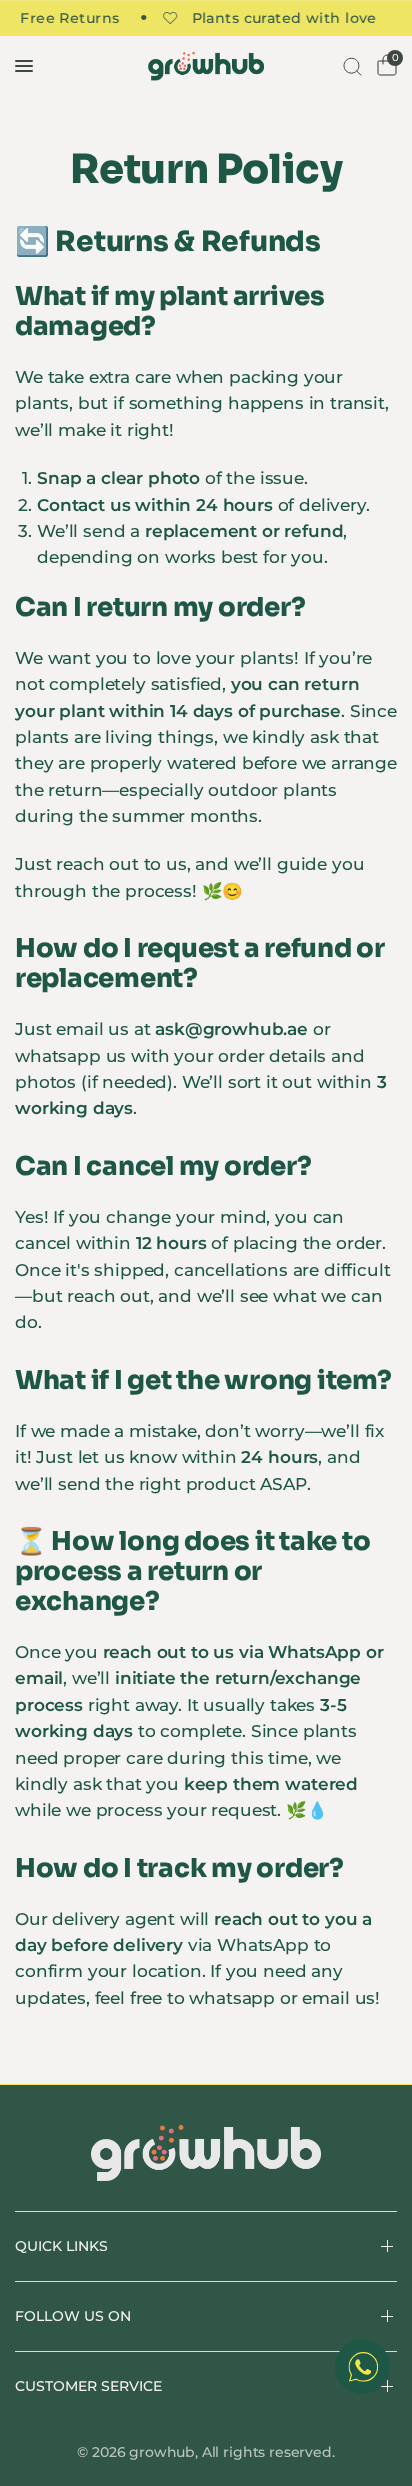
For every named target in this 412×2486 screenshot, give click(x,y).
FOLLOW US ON (73, 2316)
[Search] (350, 66)
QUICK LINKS (61, 2246)
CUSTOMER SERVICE (88, 2386)
